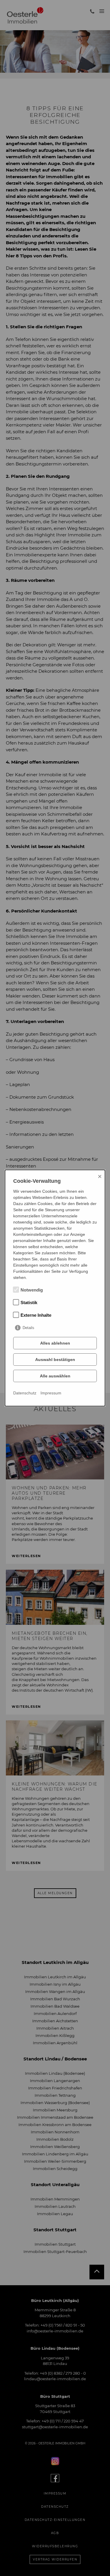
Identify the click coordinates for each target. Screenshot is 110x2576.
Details (28, 1328)
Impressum (51, 1393)
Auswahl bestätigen (55, 1360)
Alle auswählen (55, 1376)
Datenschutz (25, 1393)
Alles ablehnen (55, 1343)
